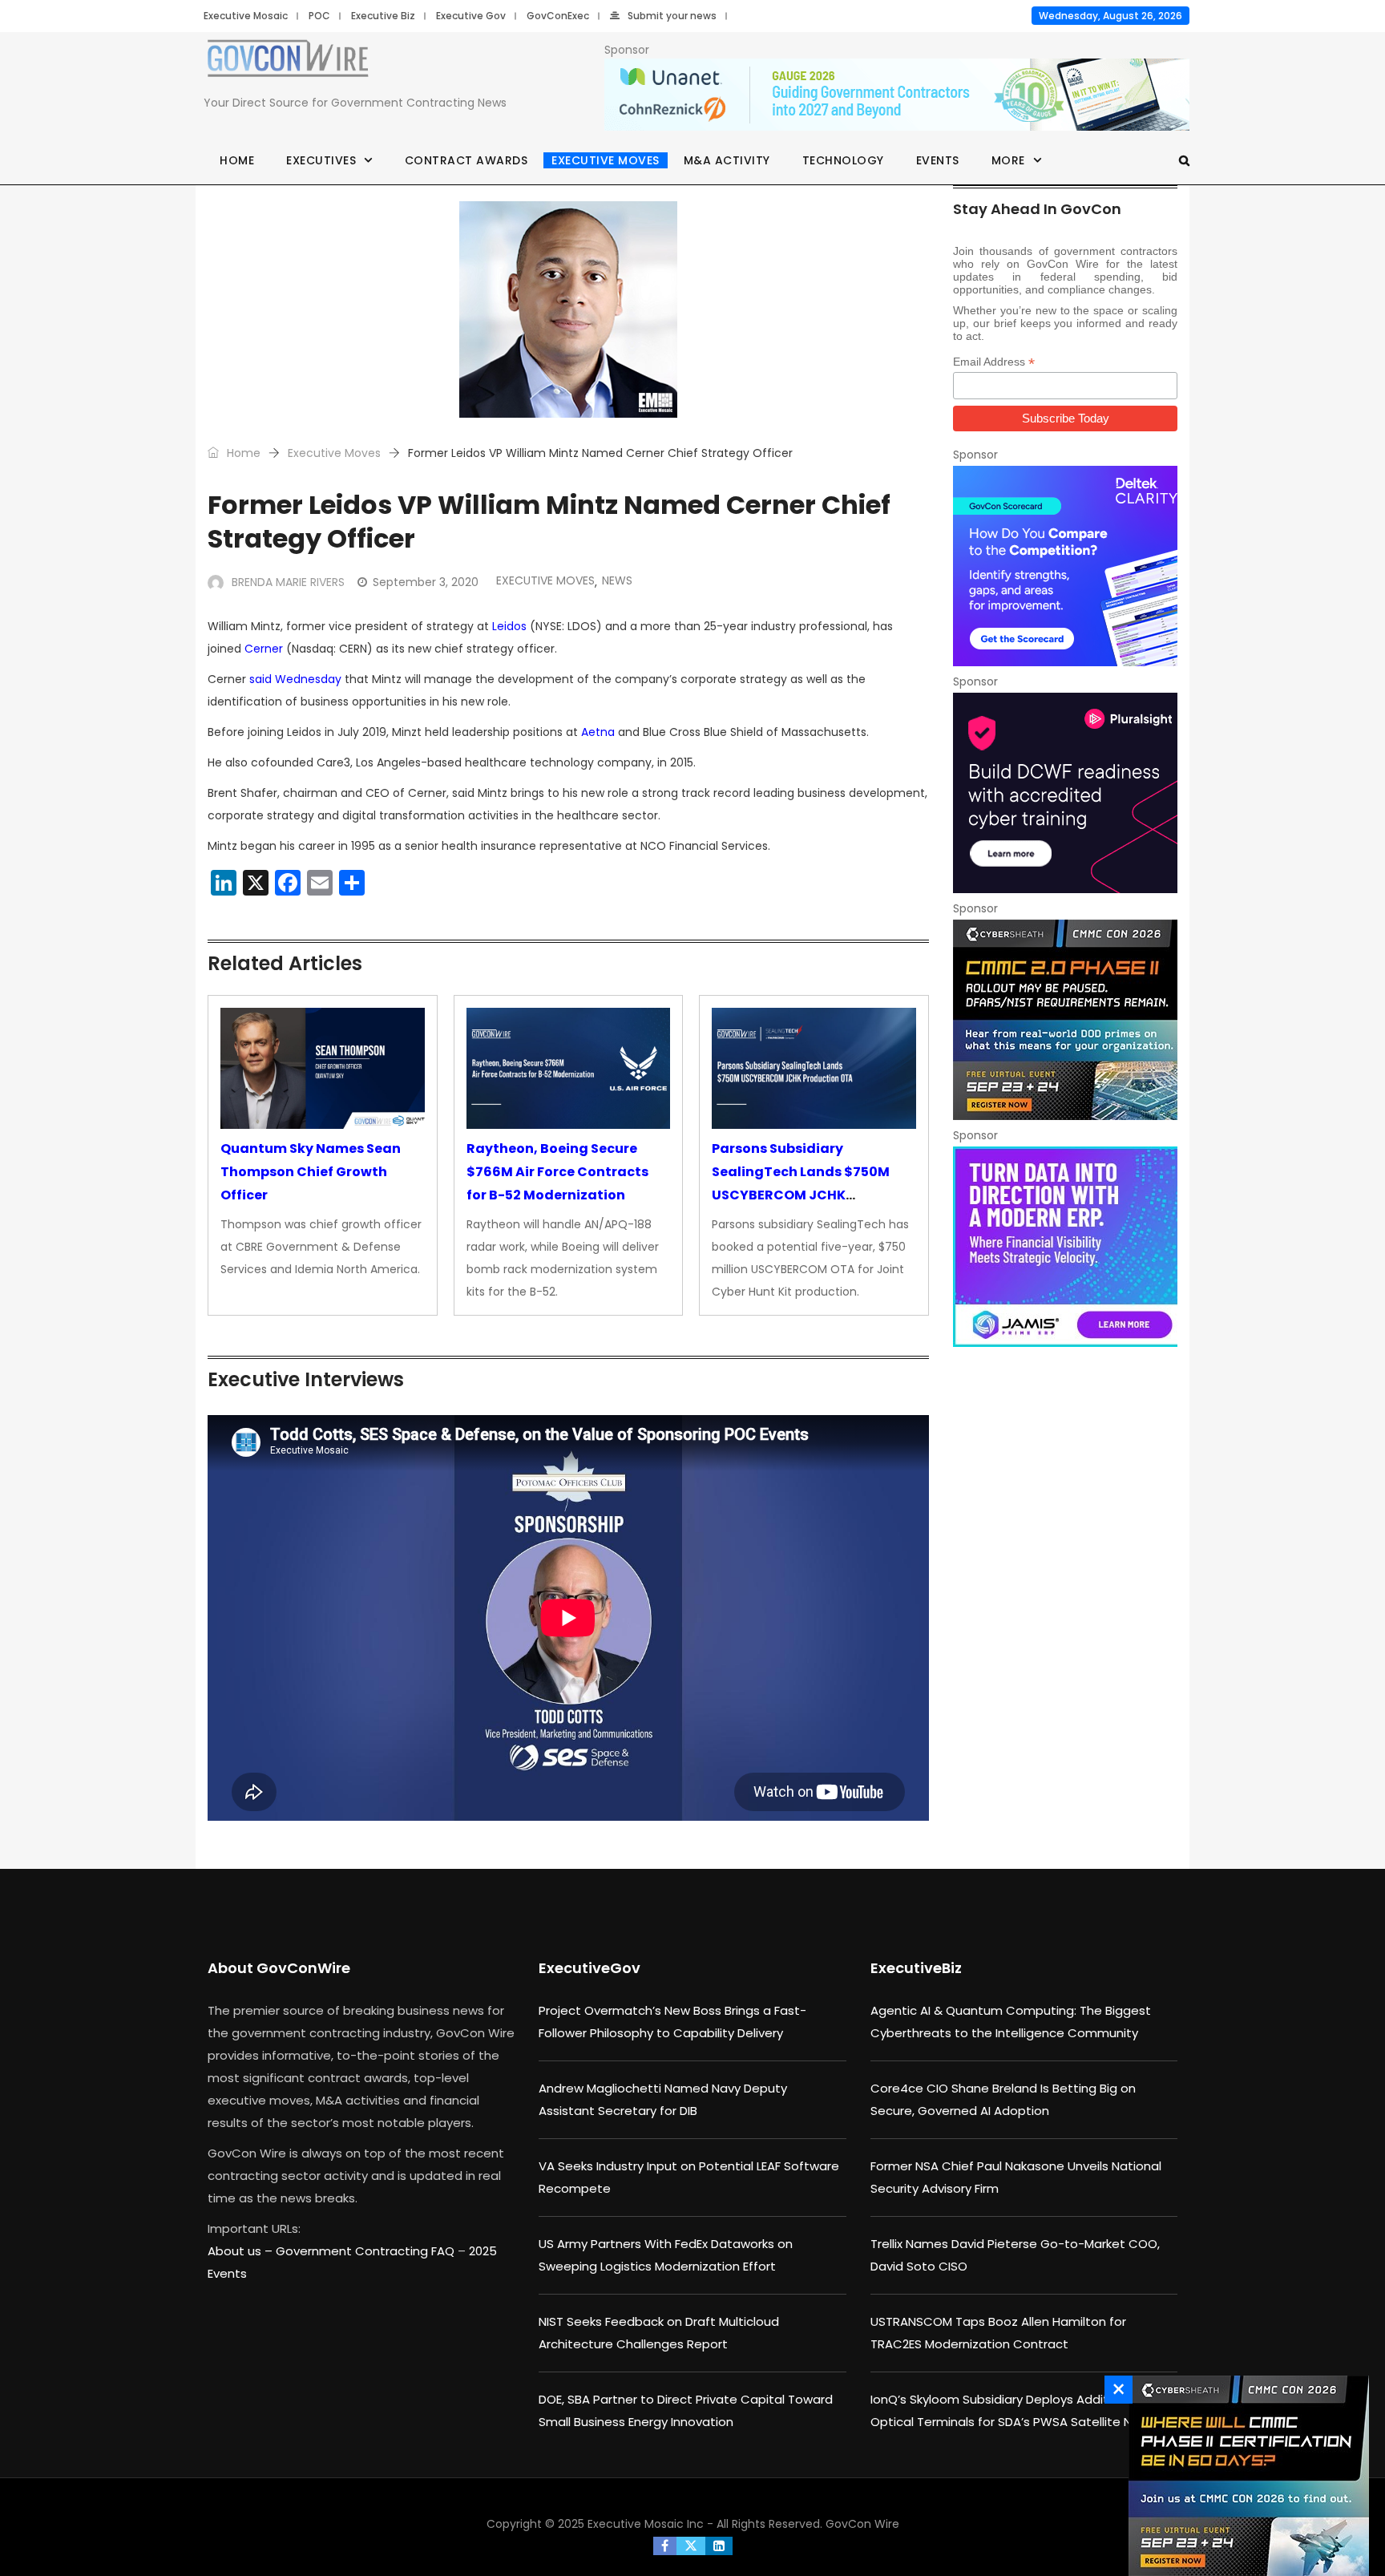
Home (237, 160)
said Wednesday (295, 679)
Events (938, 160)
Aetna (598, 732)
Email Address (994, 362)
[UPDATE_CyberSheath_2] (1065, 1020)
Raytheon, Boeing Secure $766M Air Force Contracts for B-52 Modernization (557, 1172)
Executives (321, 160)
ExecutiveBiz (916, 1968)
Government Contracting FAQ (367, 2251)
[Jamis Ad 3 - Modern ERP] (1065, 1247)
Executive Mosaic (246, 16)
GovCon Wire (862, 2524)
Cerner (264, 649)
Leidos (509, 626)
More (1008, 160)
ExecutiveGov (590, 1968)
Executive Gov (471, 16)
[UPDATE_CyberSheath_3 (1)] (1245, 2476)
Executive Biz (383, 16)
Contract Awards (466, 160)
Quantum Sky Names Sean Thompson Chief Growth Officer (311, 1172)
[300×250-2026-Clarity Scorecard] (1065, 566)
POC (319, 16)
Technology (843, 160)
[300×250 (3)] (1065, 793)
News (617, 580)
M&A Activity (727, 160)
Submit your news (672, 16)
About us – (242, 2251)
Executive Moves (606, 160)
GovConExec (558, 16)
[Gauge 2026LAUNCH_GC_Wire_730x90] (897, 95)
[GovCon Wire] (288, 62)
